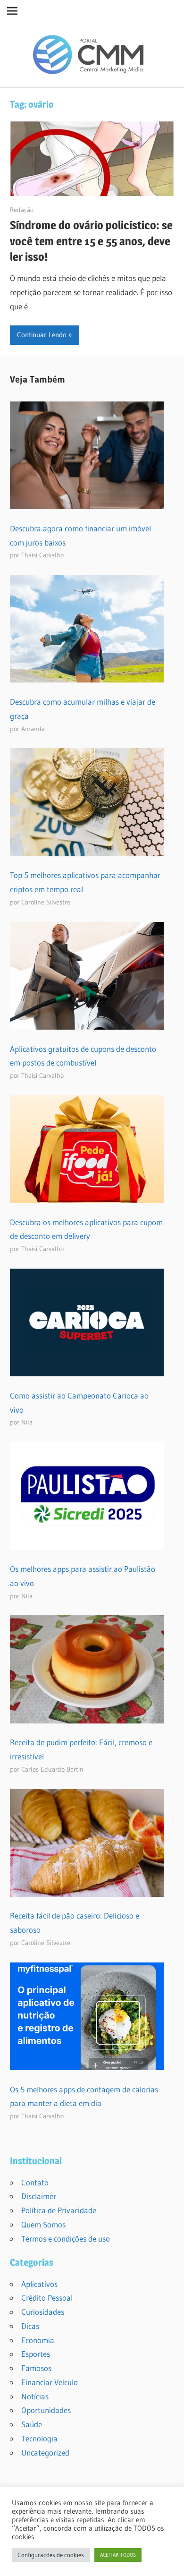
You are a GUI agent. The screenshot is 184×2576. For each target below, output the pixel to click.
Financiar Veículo (50, 2382)
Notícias (35, 2396)
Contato (35, 2182)
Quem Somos (43, 2224)
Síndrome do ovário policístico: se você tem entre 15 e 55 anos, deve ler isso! (91, 241)
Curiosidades (43, 2312)
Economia (38, 2340)
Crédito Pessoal (47, 2298)
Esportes (36, 2354)
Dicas (30, 2326)
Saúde (32, 2424)
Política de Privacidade (59, 2210)
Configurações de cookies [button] (51, 2555)
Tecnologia (39, 2438)
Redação (22, 210)
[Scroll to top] (168, 2560)
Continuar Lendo (42, 335)
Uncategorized (45, 2452)
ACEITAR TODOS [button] (118, 2555)
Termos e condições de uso (66, 2239)
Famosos (36, 2368)
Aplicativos (39, 2284)
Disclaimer (39, 2196)
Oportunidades (46, 2410)
